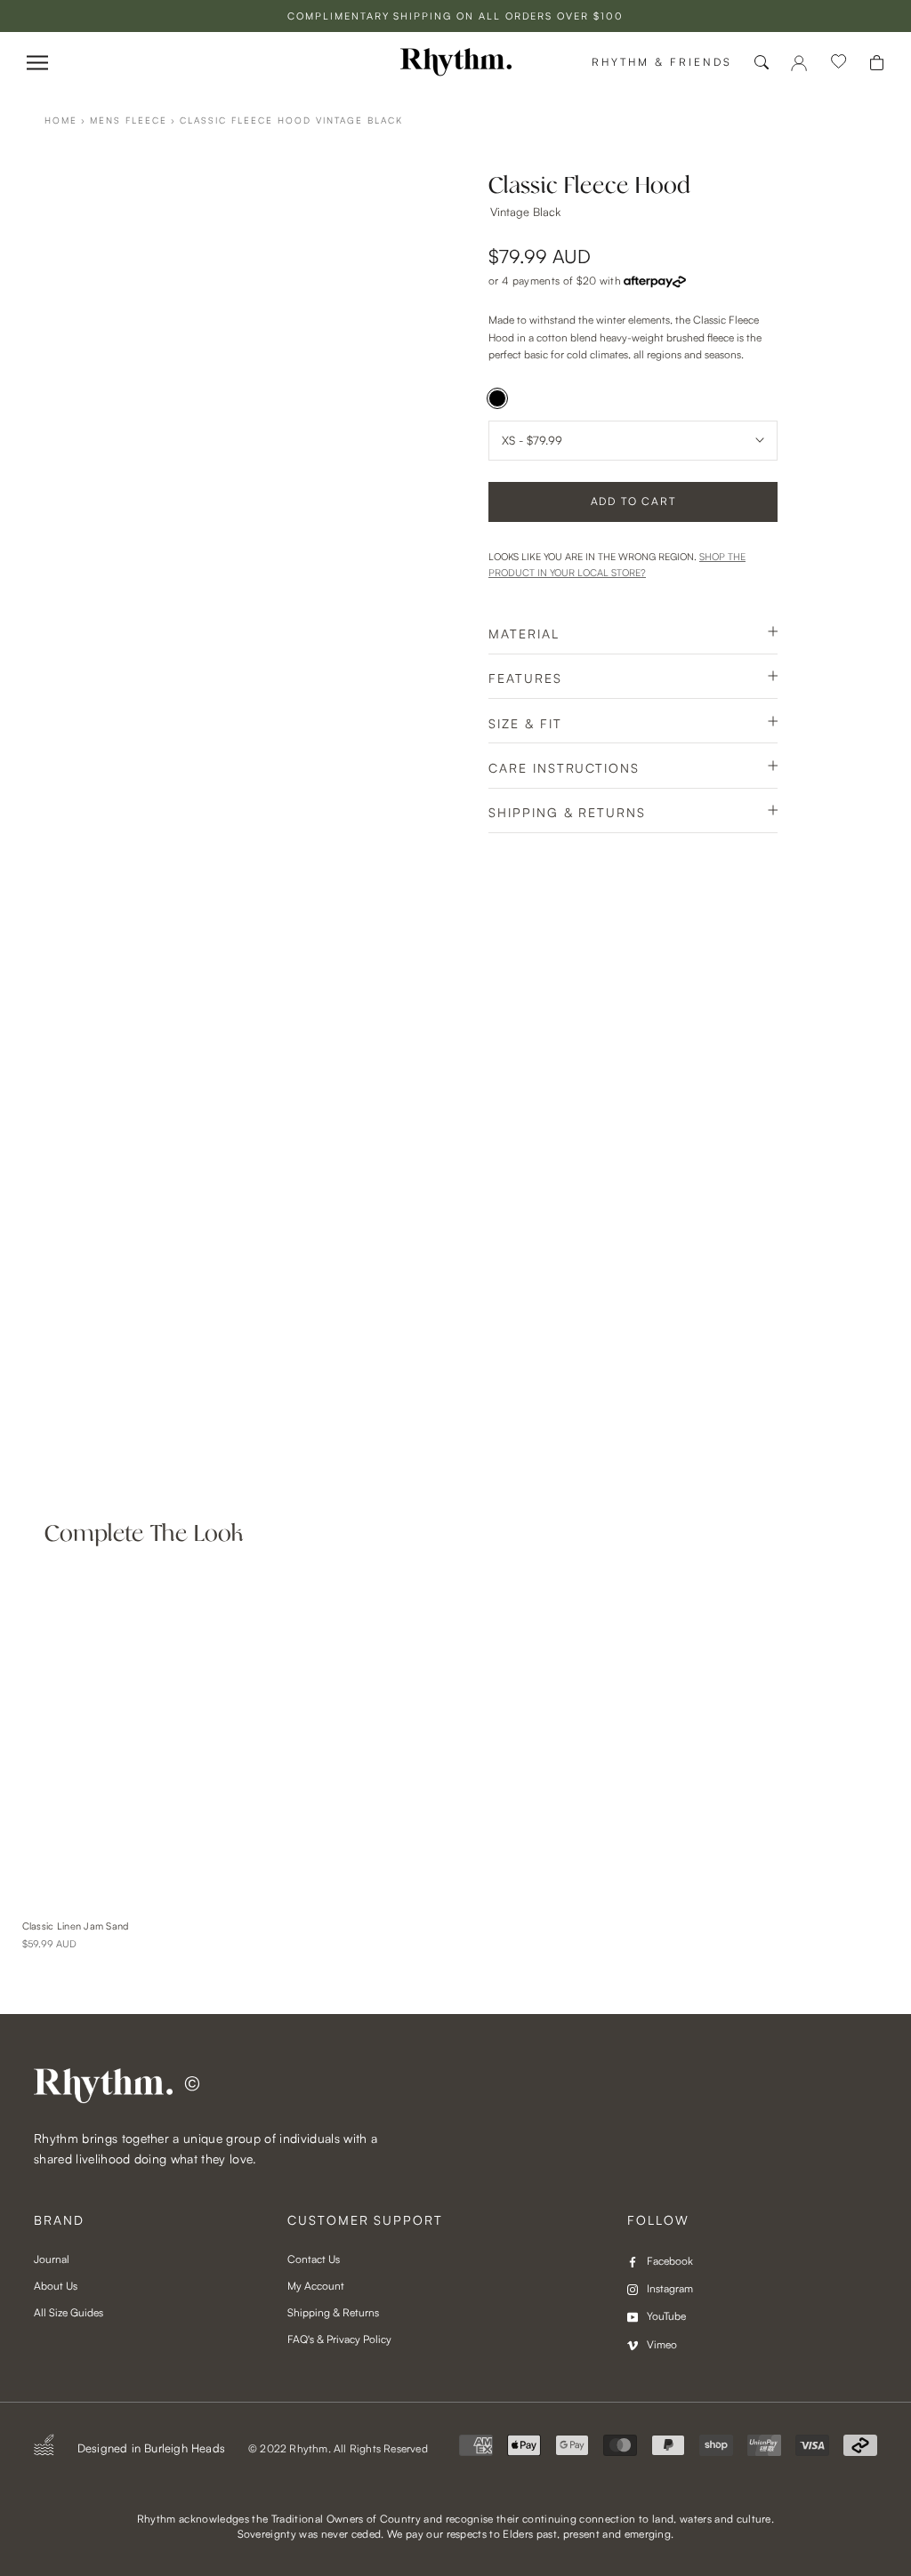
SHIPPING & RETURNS (567, 812)
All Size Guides (69, 2312)
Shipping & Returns (333, 2312)
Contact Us (314, 2259)
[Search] (762, 62)
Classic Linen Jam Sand (76, 1926)
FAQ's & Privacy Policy (339, 2339)
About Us (56, 2286)
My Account (316, 2286)
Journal (52, 2259)
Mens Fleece (129, 120)
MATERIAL (524, 634)
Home (61, 120)
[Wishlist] (839, 62)
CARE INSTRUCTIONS (564, 768)
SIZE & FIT (525, 723)
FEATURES (525, 678)
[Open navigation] (37, 63)
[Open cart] (877, 63)
